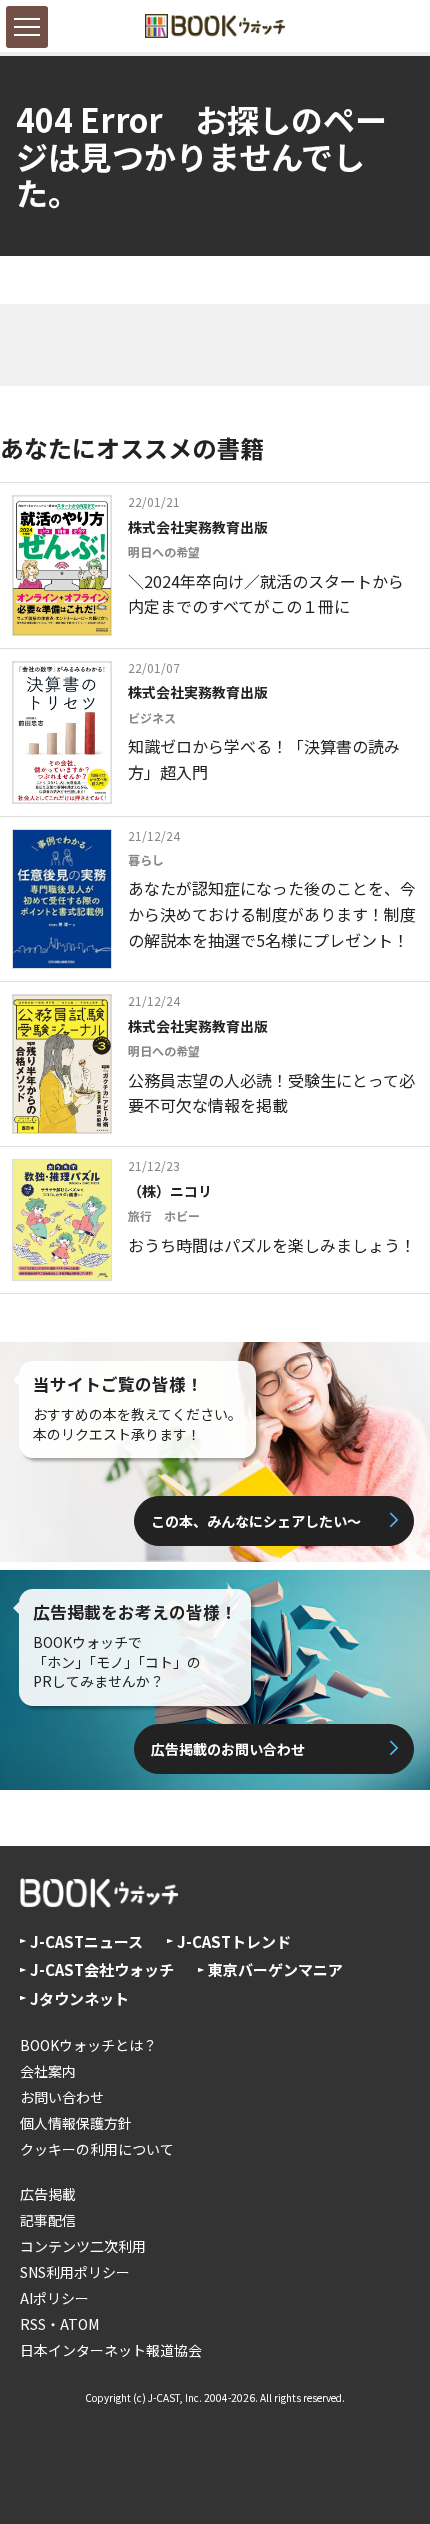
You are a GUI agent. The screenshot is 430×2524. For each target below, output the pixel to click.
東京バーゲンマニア (275, 1969)
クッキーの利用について (97, 2149)
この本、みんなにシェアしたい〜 (256, 1521)
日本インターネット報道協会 (111, 2350)
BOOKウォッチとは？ (88, 2045)
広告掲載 (48, 2194)
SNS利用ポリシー (75, 2272)
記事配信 (48, 2220)
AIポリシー (54, 2298)
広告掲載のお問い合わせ (228, 1749)
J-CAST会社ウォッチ (102, 1969)
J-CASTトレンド (234, 1941)
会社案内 (48, 2071)
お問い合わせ (62, 2097)
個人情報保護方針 (76, 2123)
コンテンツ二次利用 (83, 2246)
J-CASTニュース (86, 1941)
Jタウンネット (79, 1998)
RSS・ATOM (59, 2324)
